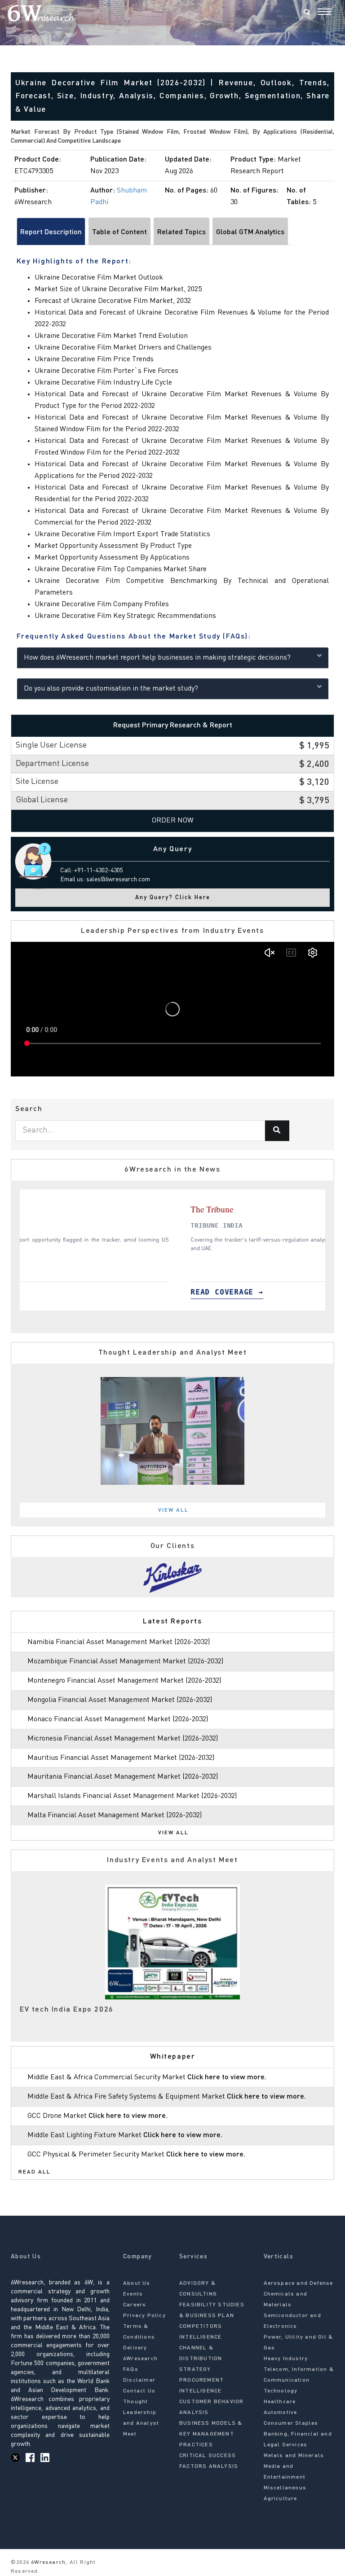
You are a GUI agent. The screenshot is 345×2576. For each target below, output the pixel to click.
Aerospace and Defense (299, 2283)
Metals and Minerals (294, 2456)
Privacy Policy (144, 2316)
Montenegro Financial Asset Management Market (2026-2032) (124, 1681)
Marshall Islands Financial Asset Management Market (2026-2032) (132, 1796)
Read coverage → (71, 1292)
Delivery (135, 2348)
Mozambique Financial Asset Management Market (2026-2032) (125, 1662)
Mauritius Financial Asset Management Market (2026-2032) (121, 1758)
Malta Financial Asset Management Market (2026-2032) (115, 1815)
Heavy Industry (286, 2359)
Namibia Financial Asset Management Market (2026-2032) (119, 1642)
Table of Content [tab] (119, 232)
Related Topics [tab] (181, 232)
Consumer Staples (291, 2423)
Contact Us (139, 2391)
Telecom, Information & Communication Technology (299, 2380)
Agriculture (281, 2499)
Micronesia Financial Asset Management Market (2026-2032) (123, 1739)
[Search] (307, 13)
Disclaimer (139, 2380)
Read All (35, 2172)
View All (173, 1510)
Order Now (173, 821)
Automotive (281, 2413)
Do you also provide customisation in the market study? (111, 689)
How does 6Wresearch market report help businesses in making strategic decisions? (157, 658)
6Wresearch (47, 2563)
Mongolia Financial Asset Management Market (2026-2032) (120, 1700)
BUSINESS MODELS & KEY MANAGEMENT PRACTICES (211, 2434)
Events (133, 2294)
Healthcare (280, 2402)
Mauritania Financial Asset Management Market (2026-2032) (123, 1777)
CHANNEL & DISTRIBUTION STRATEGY (201, 2359)
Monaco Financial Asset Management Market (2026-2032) (118, 1719)
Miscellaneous (285, 2488)
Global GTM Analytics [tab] (250, 232)
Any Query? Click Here (173, 898)
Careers (135, 2305)
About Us (137, 2283)
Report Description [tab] (51, 232)
